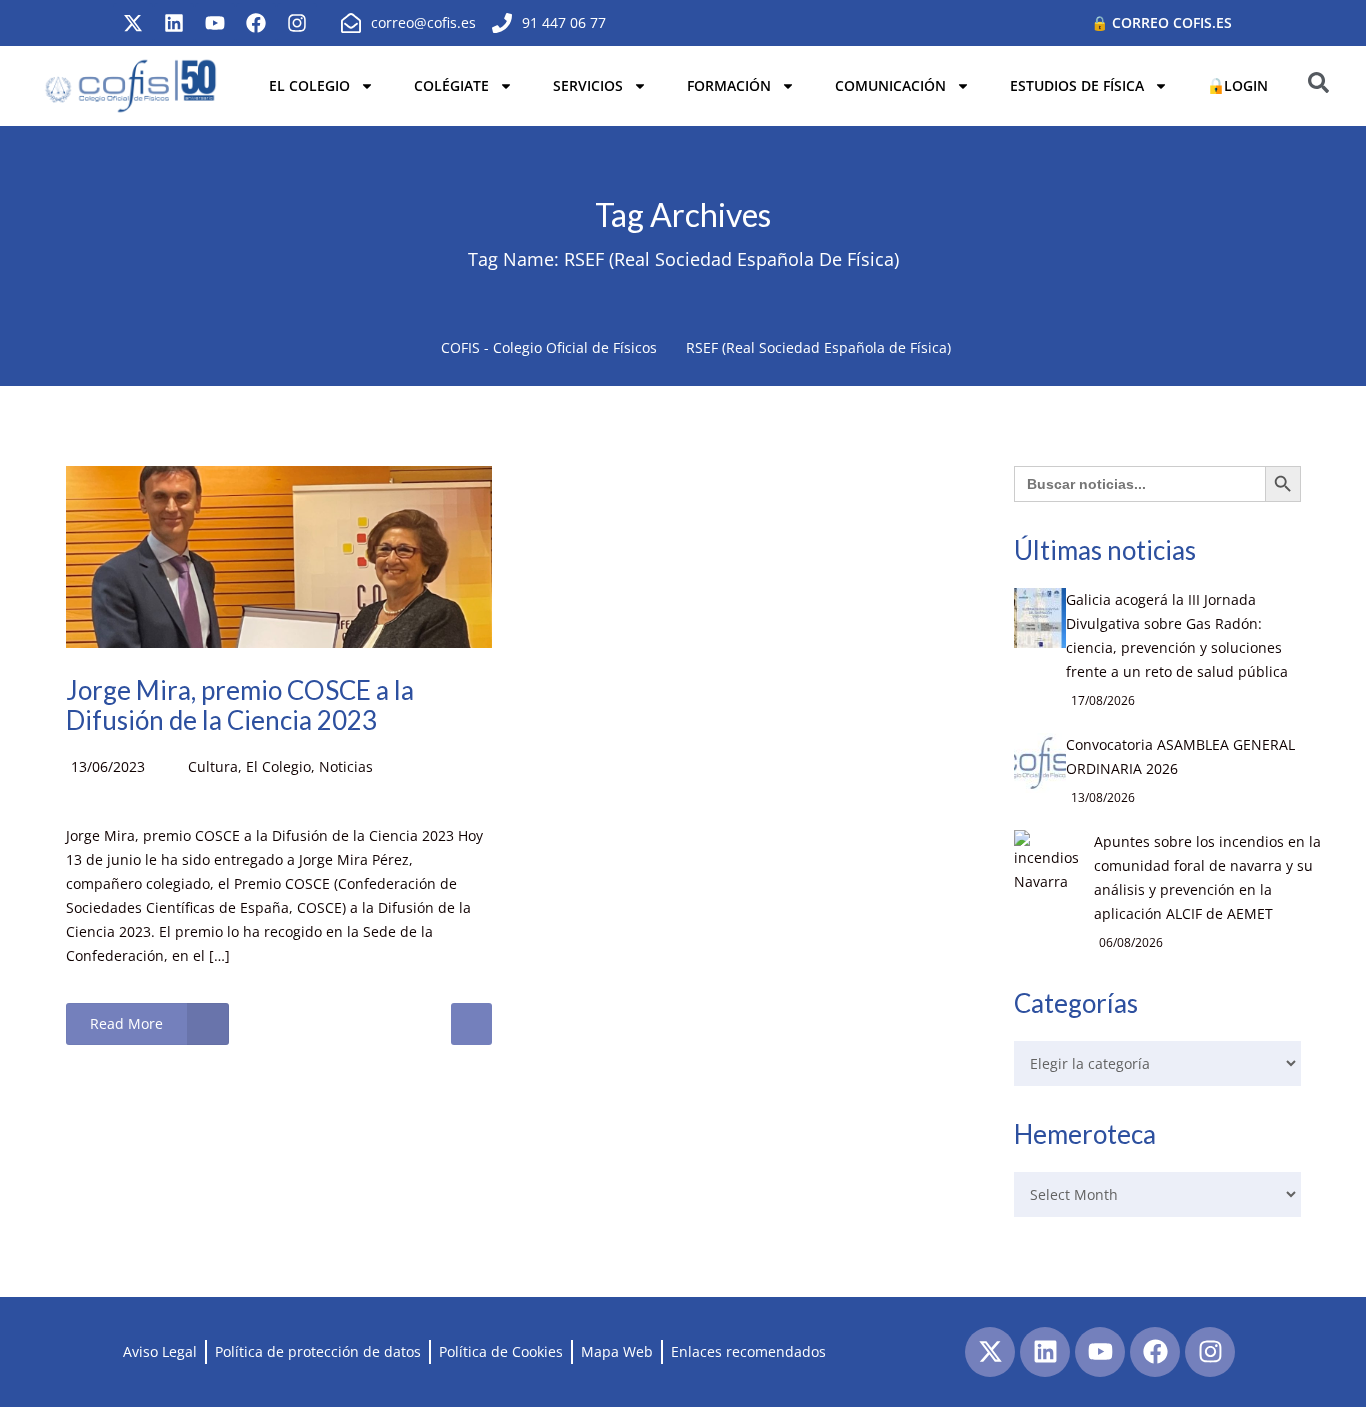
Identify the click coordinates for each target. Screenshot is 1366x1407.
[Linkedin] (174, 23)
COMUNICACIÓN (890, 85)
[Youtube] (215, 23)
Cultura (213, 766)
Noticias (346, 766)
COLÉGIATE (451, 85)
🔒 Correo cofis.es (1161, 22)
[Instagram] (297, 23)
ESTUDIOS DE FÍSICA (1077, 85)
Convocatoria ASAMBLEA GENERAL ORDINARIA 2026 (1180, 756)
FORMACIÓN (729, 85)
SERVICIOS (588, 85)
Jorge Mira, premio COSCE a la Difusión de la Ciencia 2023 (240, 705)
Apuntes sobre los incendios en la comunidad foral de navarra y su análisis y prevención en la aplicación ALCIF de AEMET (1207, 877)
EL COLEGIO (309, 85)
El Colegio (278, 766)
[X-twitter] (133, 23)
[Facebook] (256, 23)
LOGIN (1246, 85)
